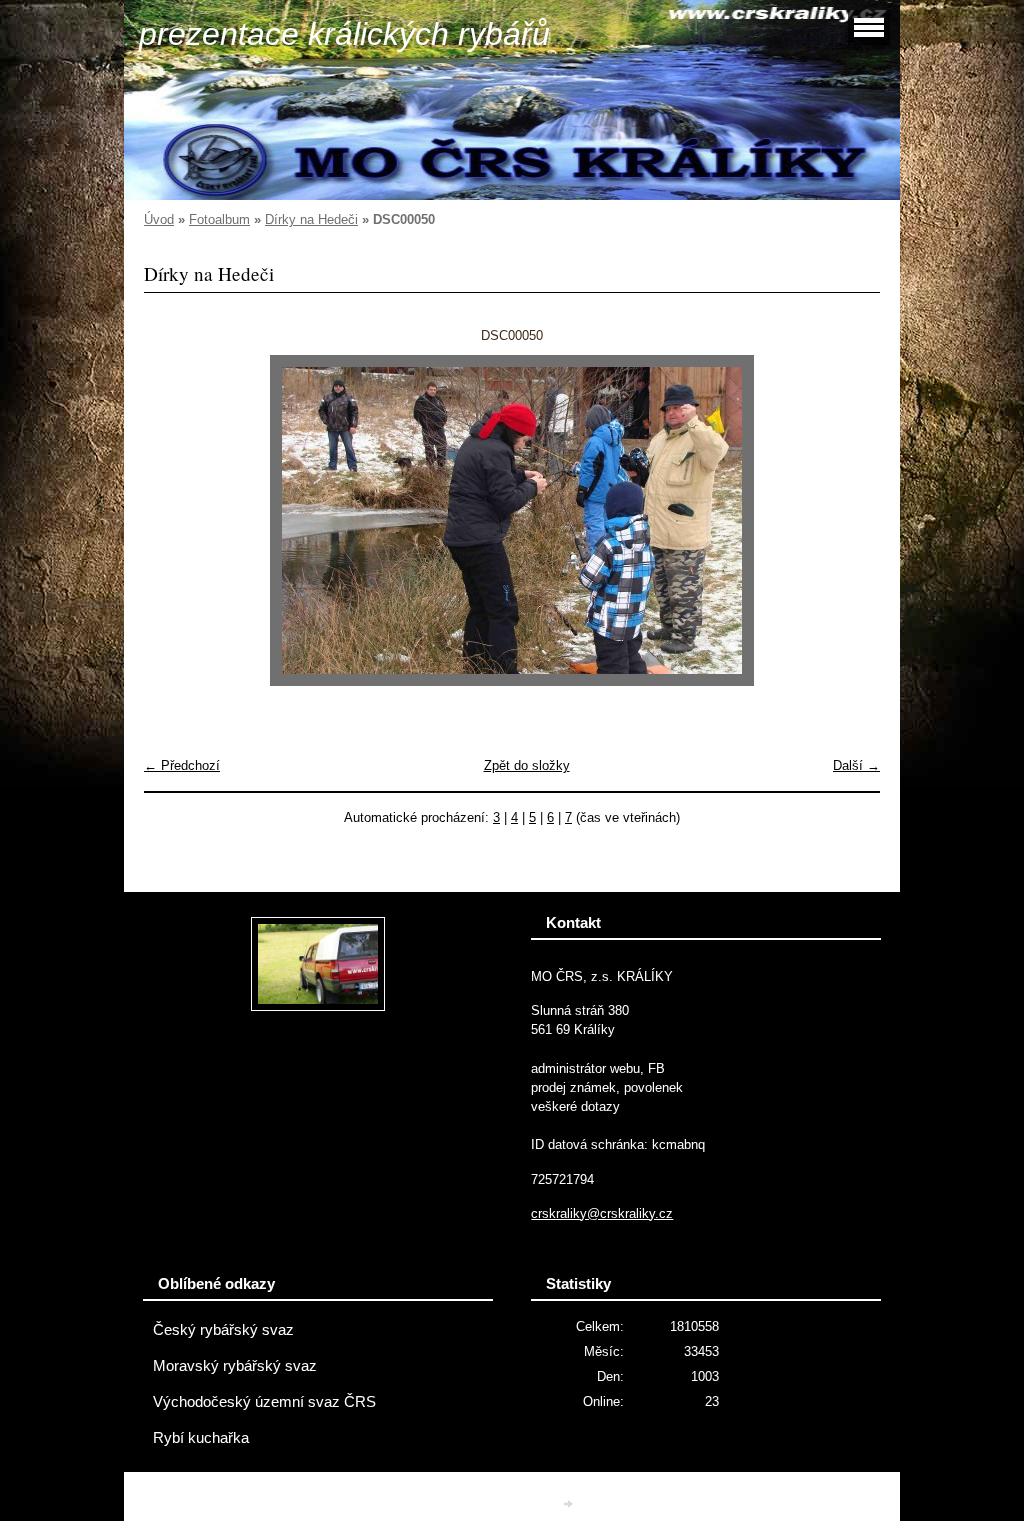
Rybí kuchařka (201, 1438)
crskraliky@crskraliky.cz (602, 1213)
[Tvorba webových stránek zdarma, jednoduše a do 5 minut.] (570, 1503)
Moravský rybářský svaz (235, 1366)
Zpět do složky (527, 765)
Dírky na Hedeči (311, 219)
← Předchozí (182, 765)
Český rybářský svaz (223, 1330)
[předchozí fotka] (176, 520)
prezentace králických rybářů (344, 34)
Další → (856, 765)
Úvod (159, 219)
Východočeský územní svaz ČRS (264, 1402)
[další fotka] (847, 520)
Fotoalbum (219, 219)
